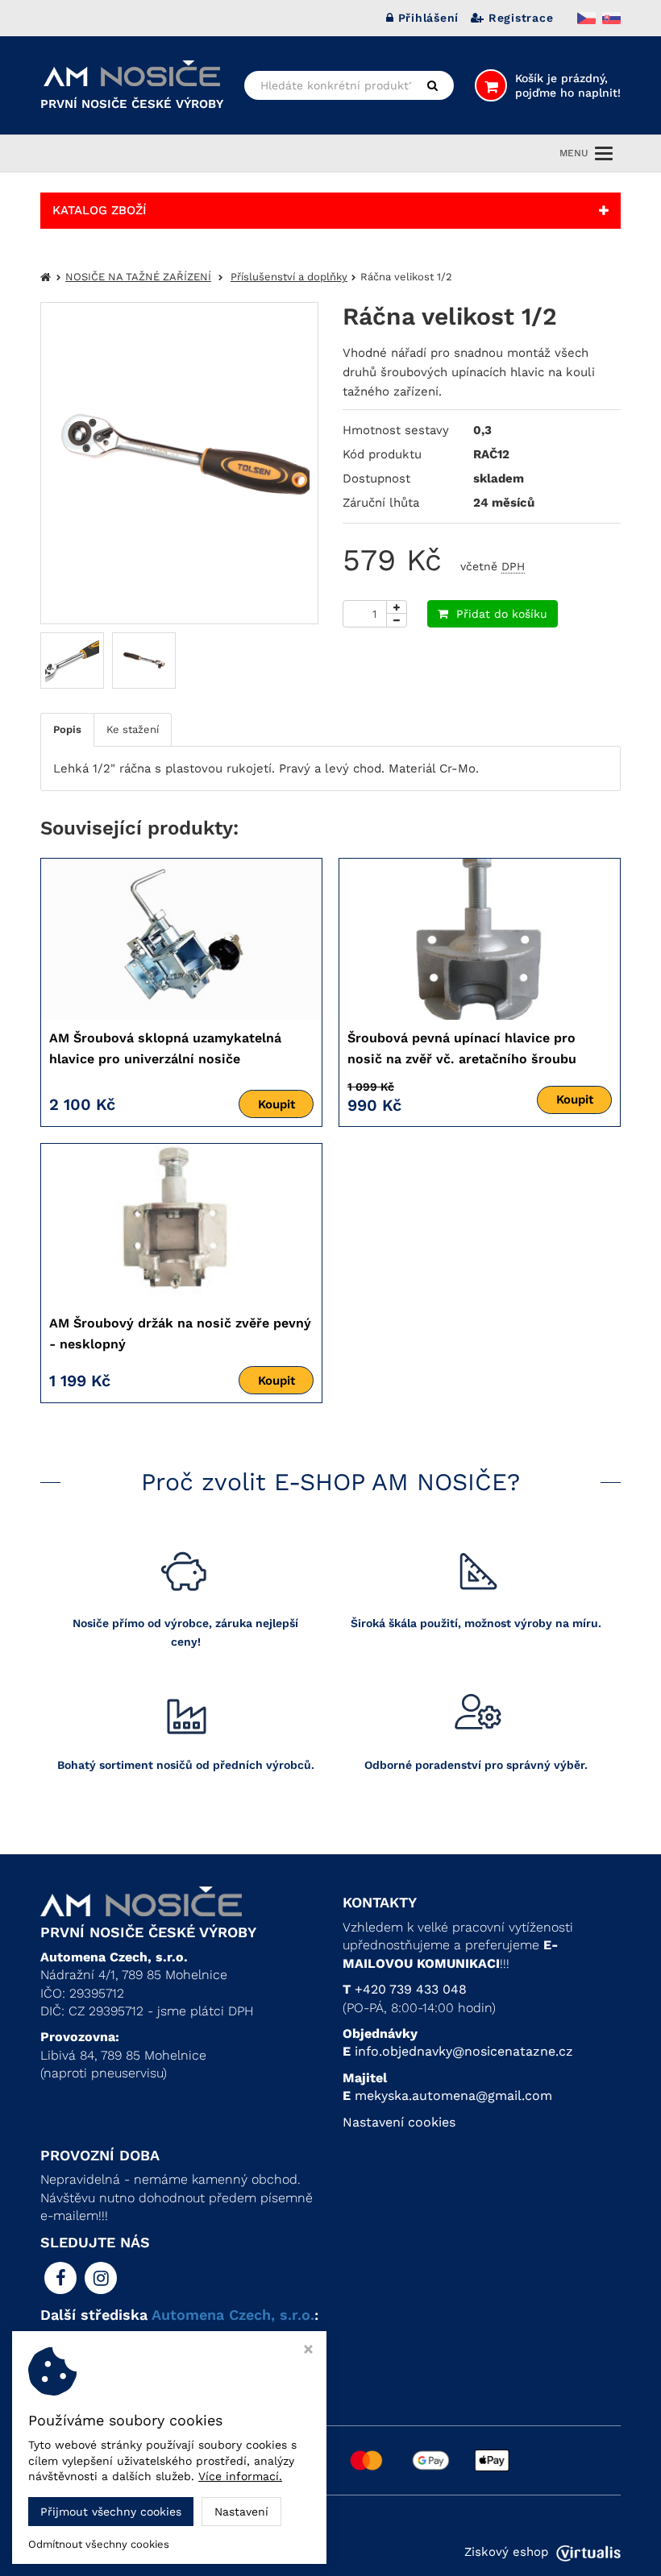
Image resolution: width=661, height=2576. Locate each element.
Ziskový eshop (506, 2552)
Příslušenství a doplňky (289, 277)
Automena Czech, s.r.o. (233, 2315)
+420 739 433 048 (411, 1989)
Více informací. (240, 2476)
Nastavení (241, 2512)
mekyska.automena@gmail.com (453, 2096)
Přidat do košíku (502, 614)
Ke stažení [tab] (133, 729)
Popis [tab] (67, 729)
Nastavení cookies (399, 2122)
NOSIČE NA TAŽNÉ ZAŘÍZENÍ (138, 277)
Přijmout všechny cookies (111, 2512)
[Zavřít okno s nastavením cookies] (308, 2351)
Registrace (521, 18)
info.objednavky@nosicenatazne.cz (464, 2051)
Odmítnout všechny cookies (99, 2544)
